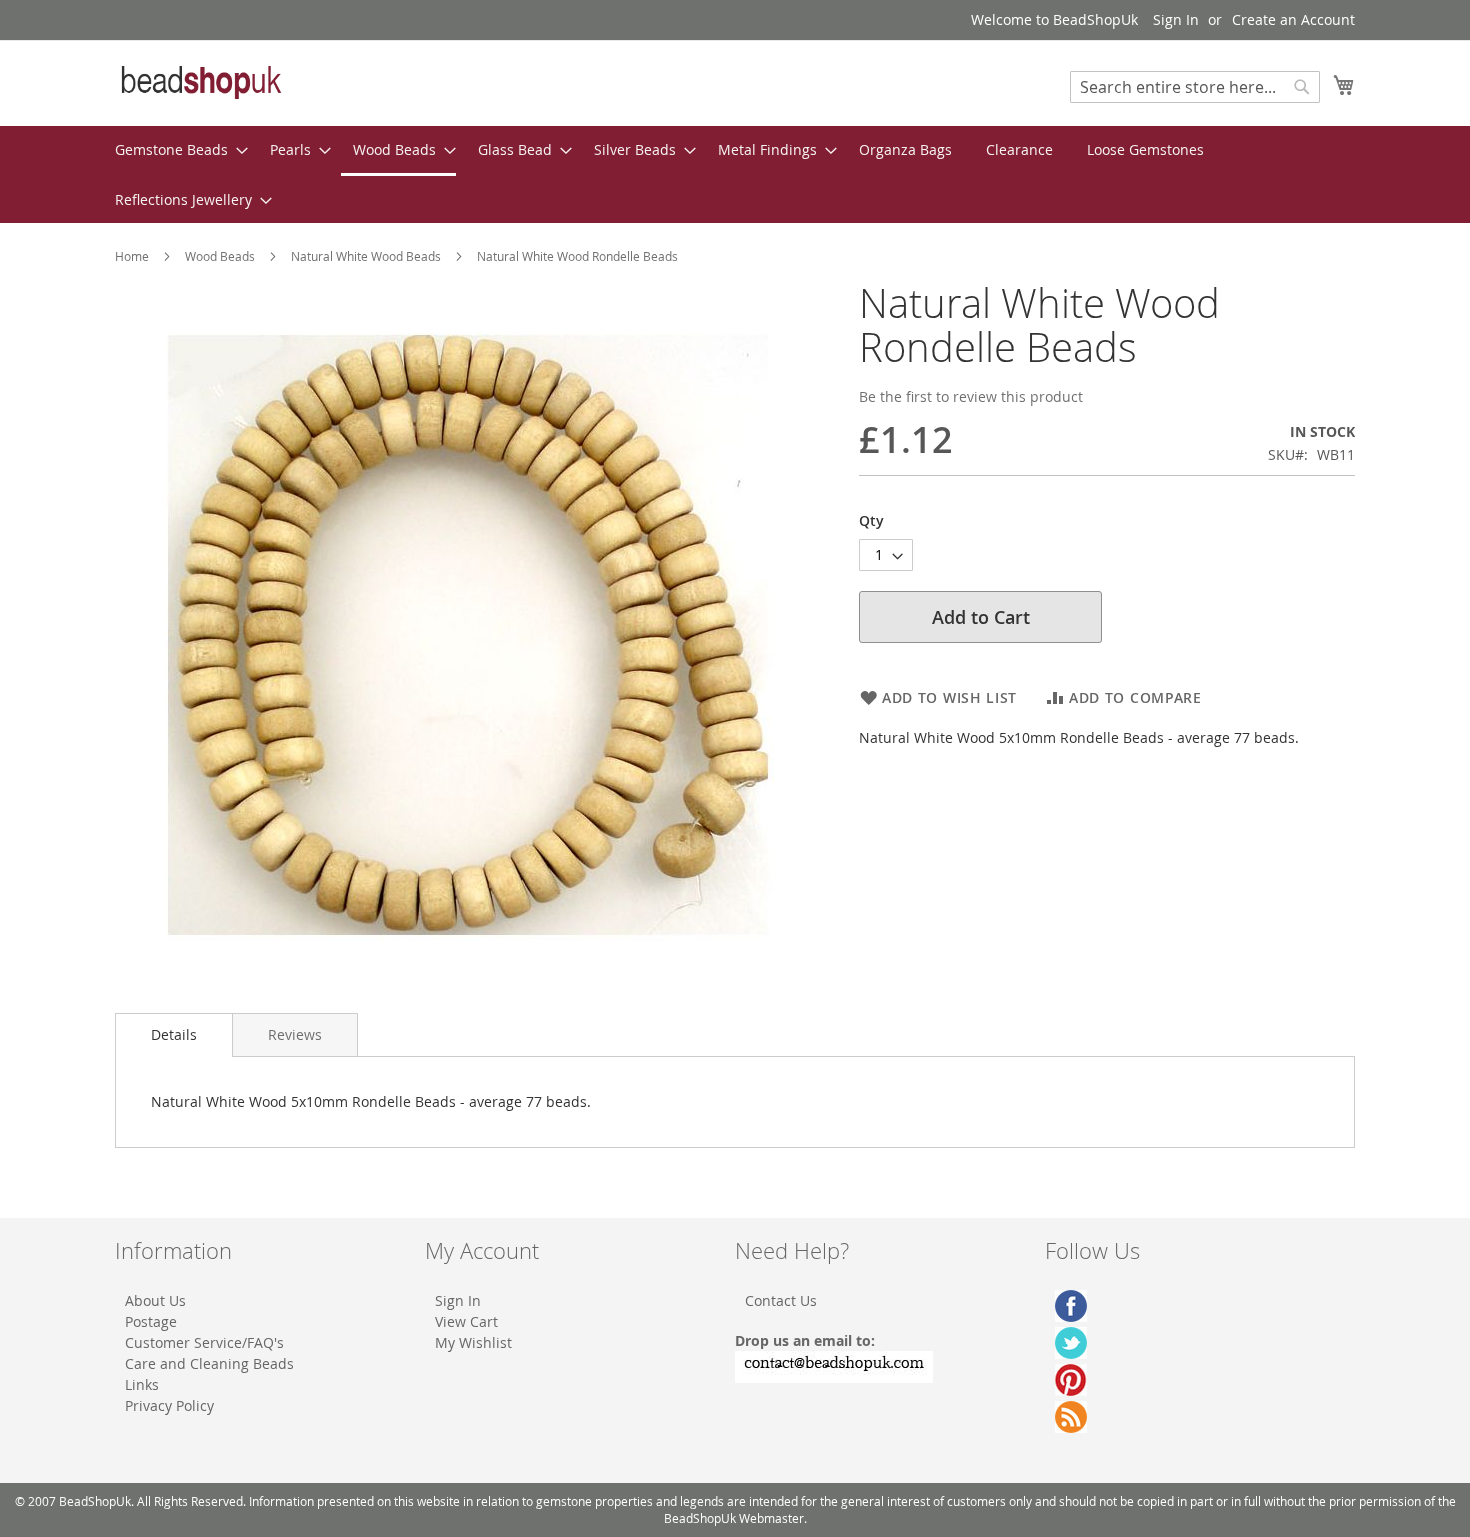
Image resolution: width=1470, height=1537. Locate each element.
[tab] (174, 1035)
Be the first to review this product (971, 396)
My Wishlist (473, 1342)
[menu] (735, 174)
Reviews (295, 1034)
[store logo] (200, 82)
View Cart (466, 1321)
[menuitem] (175, 149)
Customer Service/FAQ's (204, 1342)
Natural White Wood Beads (366, 256)
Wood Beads (220, 256)
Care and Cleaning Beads (209, 1363)
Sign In (1176, 19)
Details (174, 1034)
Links (142, 1384)
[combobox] (1195, 87)
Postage (151, 1321)
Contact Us (781, 1300)
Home (132, 256)
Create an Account (1293, 19)
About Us (155, 1300)
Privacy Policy (169, 1405)
